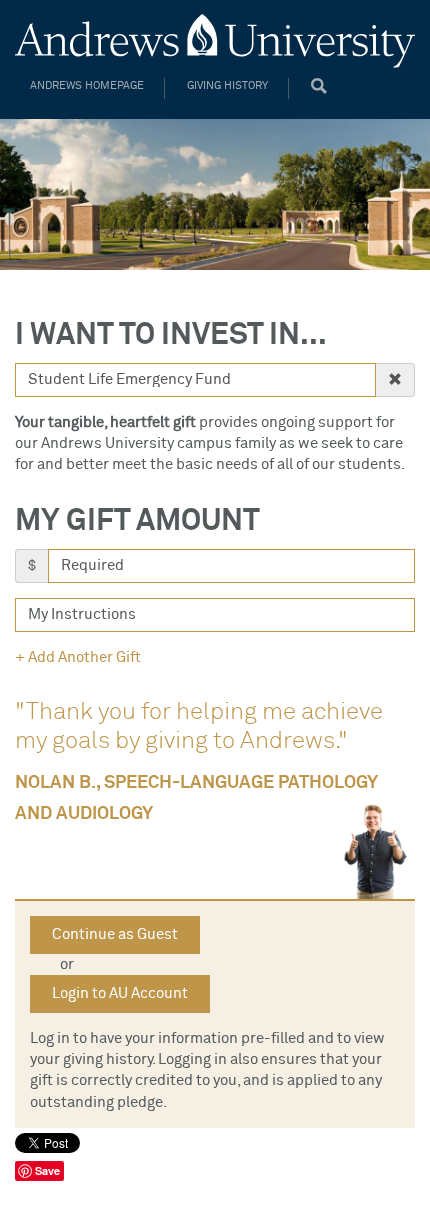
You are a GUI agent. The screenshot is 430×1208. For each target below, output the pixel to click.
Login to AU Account (120, 993)
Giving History (227, 85)
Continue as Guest (115, 934)
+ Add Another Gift (78, 657)
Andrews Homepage (87, 85)
